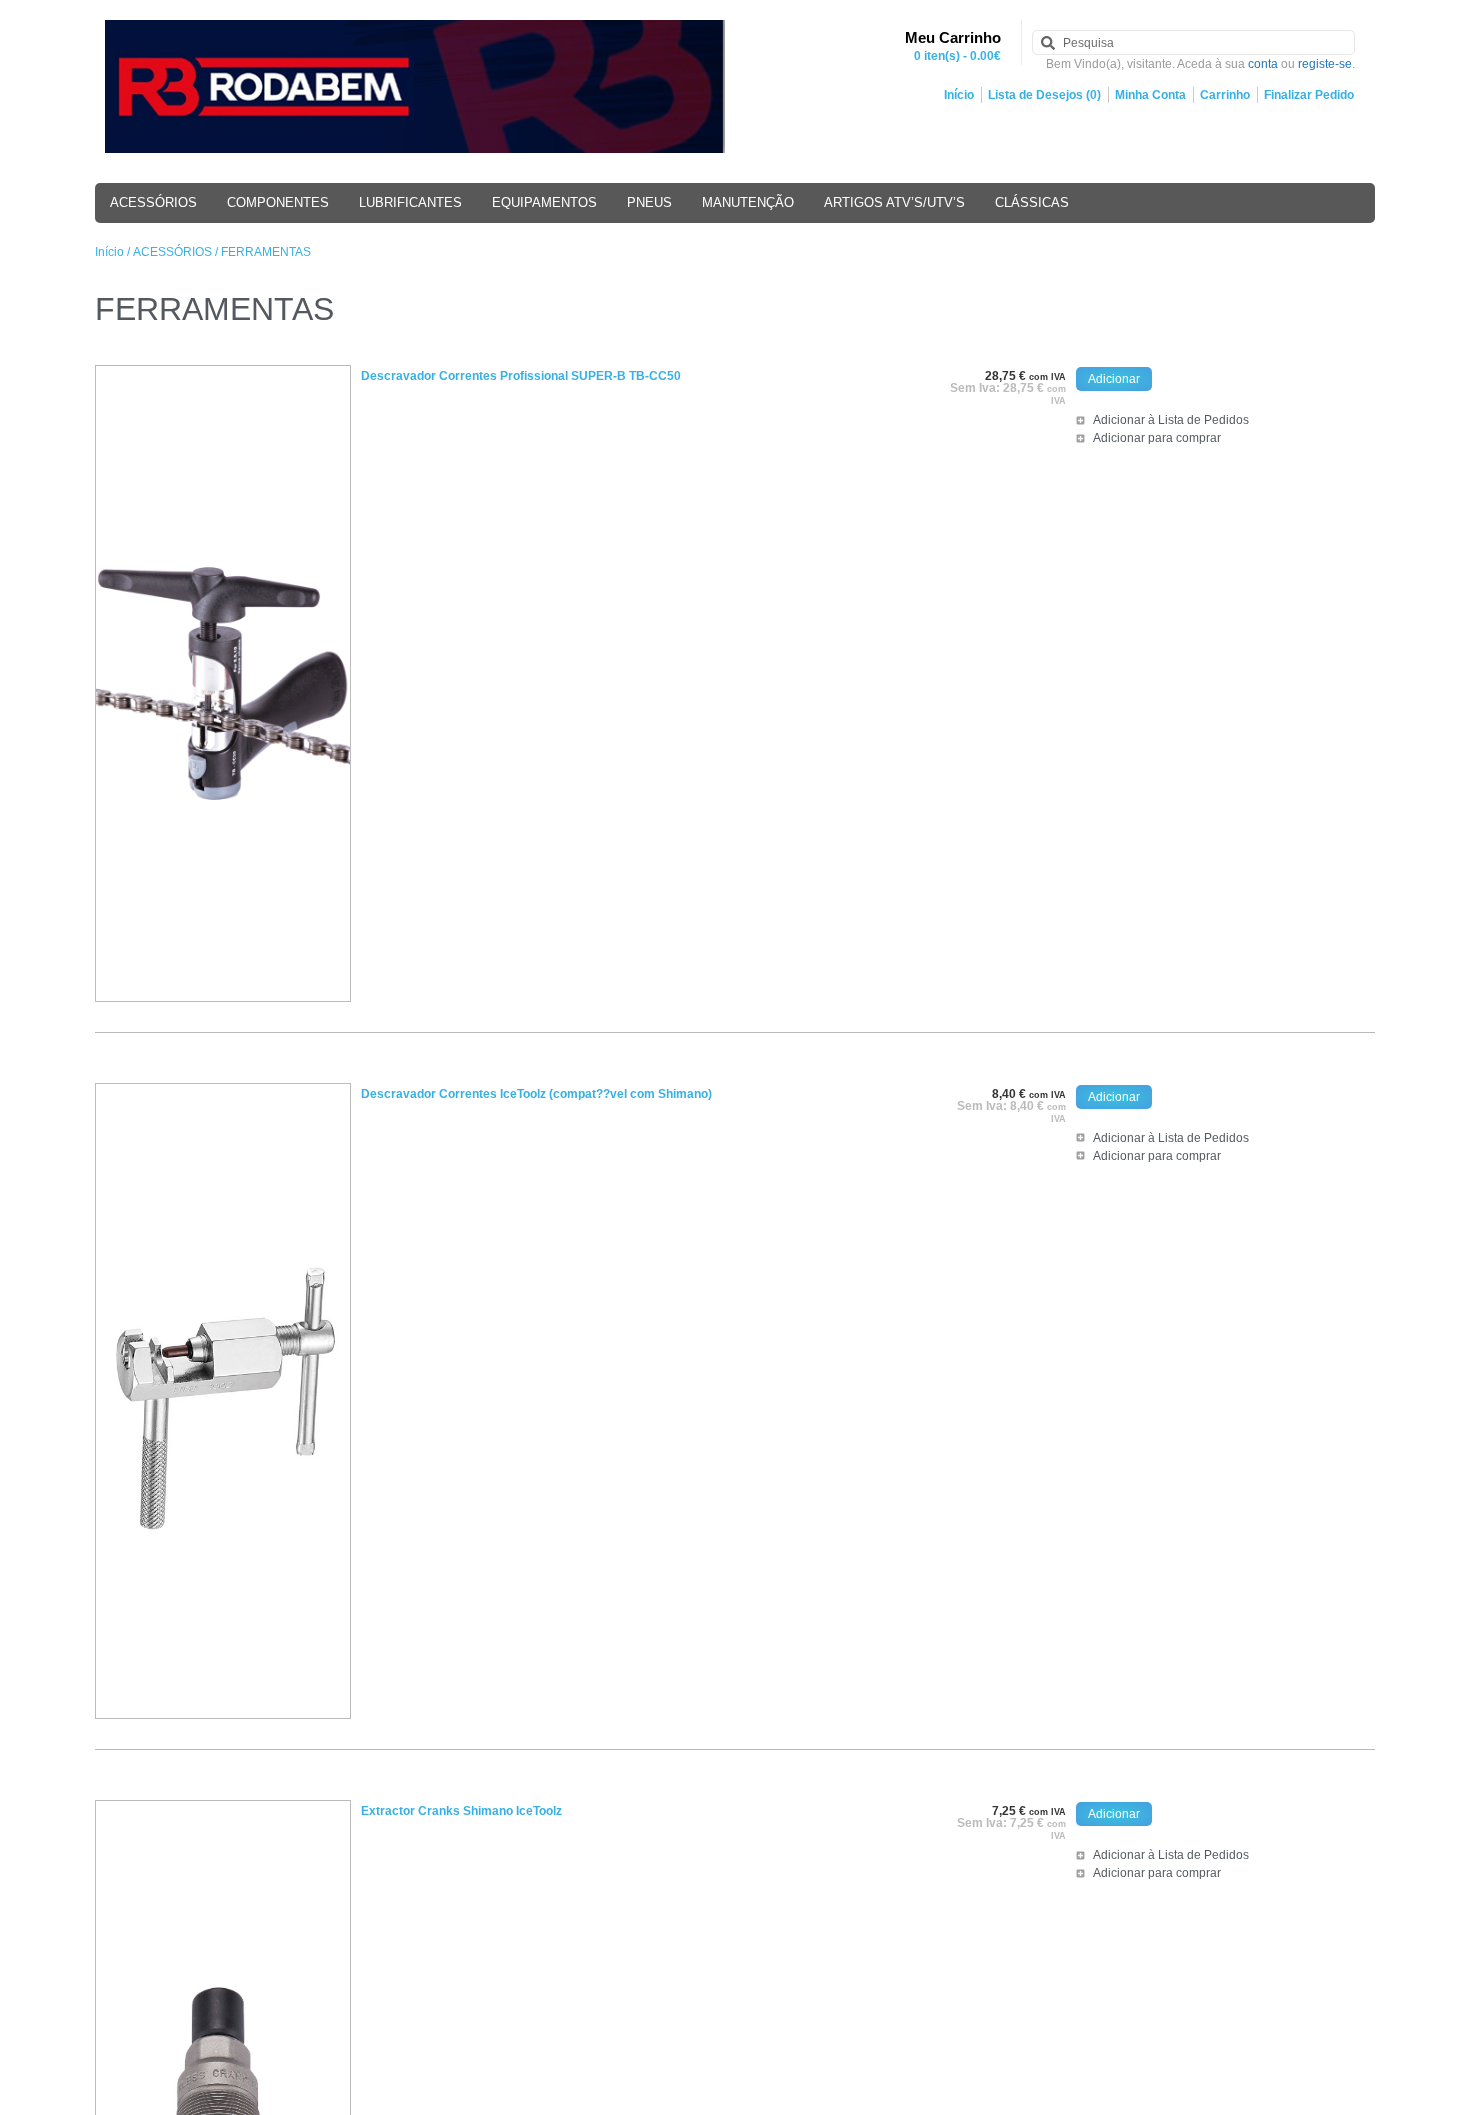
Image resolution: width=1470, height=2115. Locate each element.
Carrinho (1225, 95)
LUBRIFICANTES (410, 202)
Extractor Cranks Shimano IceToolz (461, 1811)
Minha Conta (1150, 95)
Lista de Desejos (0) (1044, 95)
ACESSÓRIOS (153, 202)
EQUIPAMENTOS (544, 202)
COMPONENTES (278, 202)
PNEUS (649, 202)
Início (959, 95)
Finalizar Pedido (1309, 95)
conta (1263, 64)
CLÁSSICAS (1032, 202)
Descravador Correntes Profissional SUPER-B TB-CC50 (521, 376)
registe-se (1325, 64)
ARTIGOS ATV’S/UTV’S (894, 202)
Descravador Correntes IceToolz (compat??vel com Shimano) (536, 1094)
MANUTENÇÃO (748, 202)
